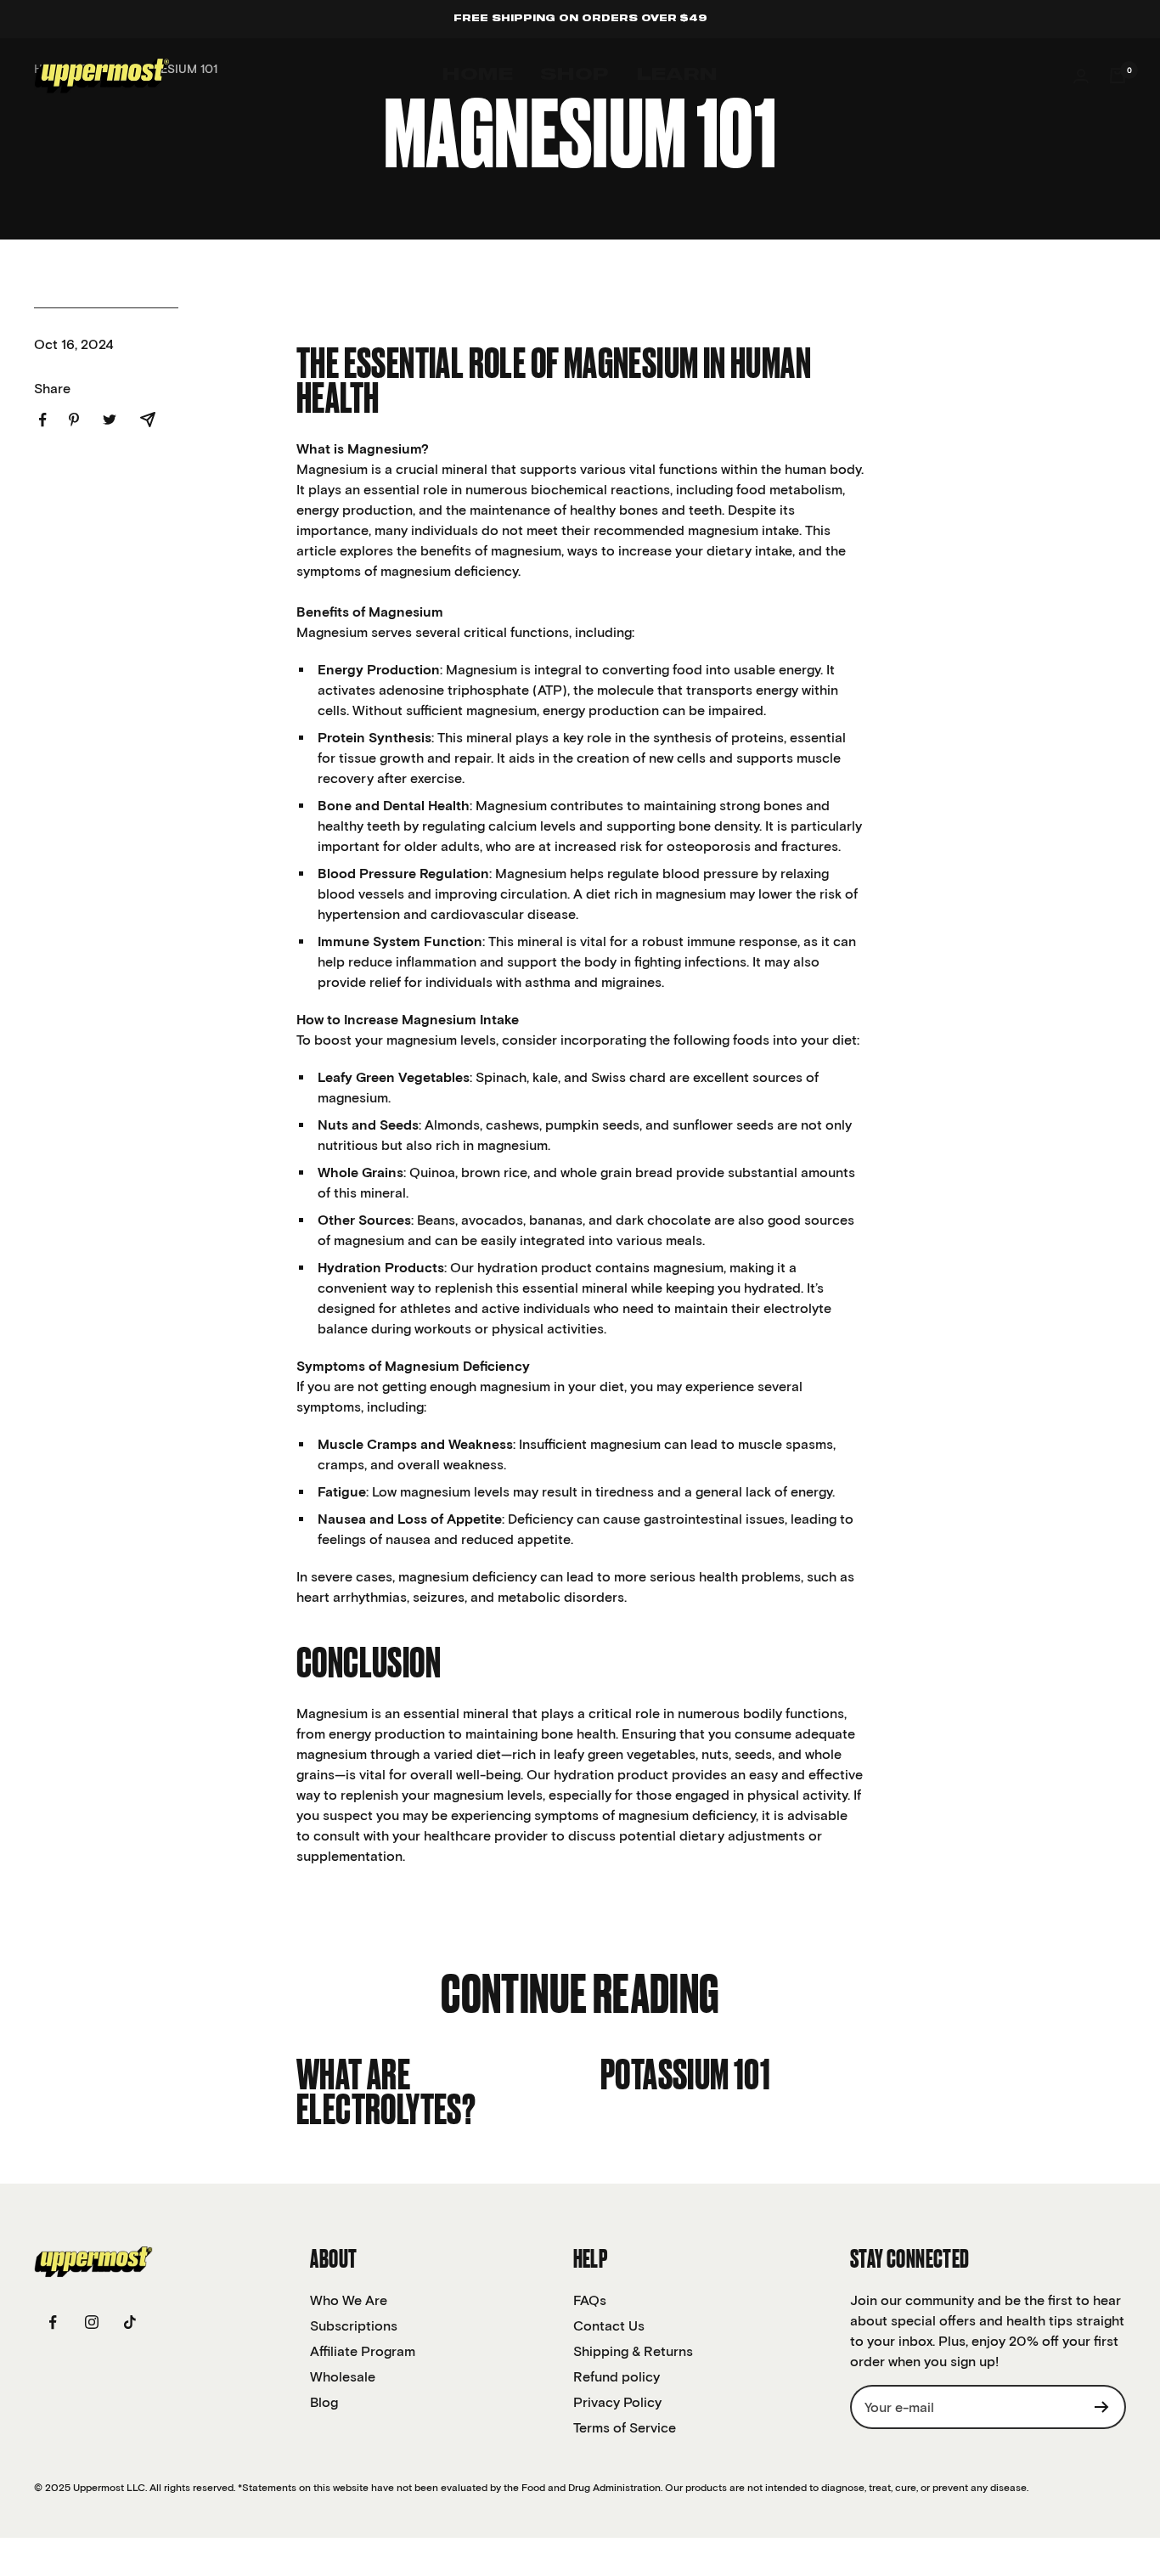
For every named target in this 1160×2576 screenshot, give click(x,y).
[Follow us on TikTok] (130, 2322)
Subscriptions (354, 2325)
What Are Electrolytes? (386, 2094)
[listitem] (43, 420)
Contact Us (609, 2325)
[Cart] (1118, 76)
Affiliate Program (363, 2351)
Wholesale (343, 2376)
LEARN (677, 75)
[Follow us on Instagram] (91, 2322)
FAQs (590, 2300)
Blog (324, 2402)
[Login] (1081, 76)
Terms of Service (625, 2427)
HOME (478, 75)
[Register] (1102, 2407)
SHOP (575, 75)
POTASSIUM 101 (685, 2077)
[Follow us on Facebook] (53, 2322)
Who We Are (349, 2300)
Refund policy (617, 2376)
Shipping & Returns (633, 2351)
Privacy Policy (617, 2402)
